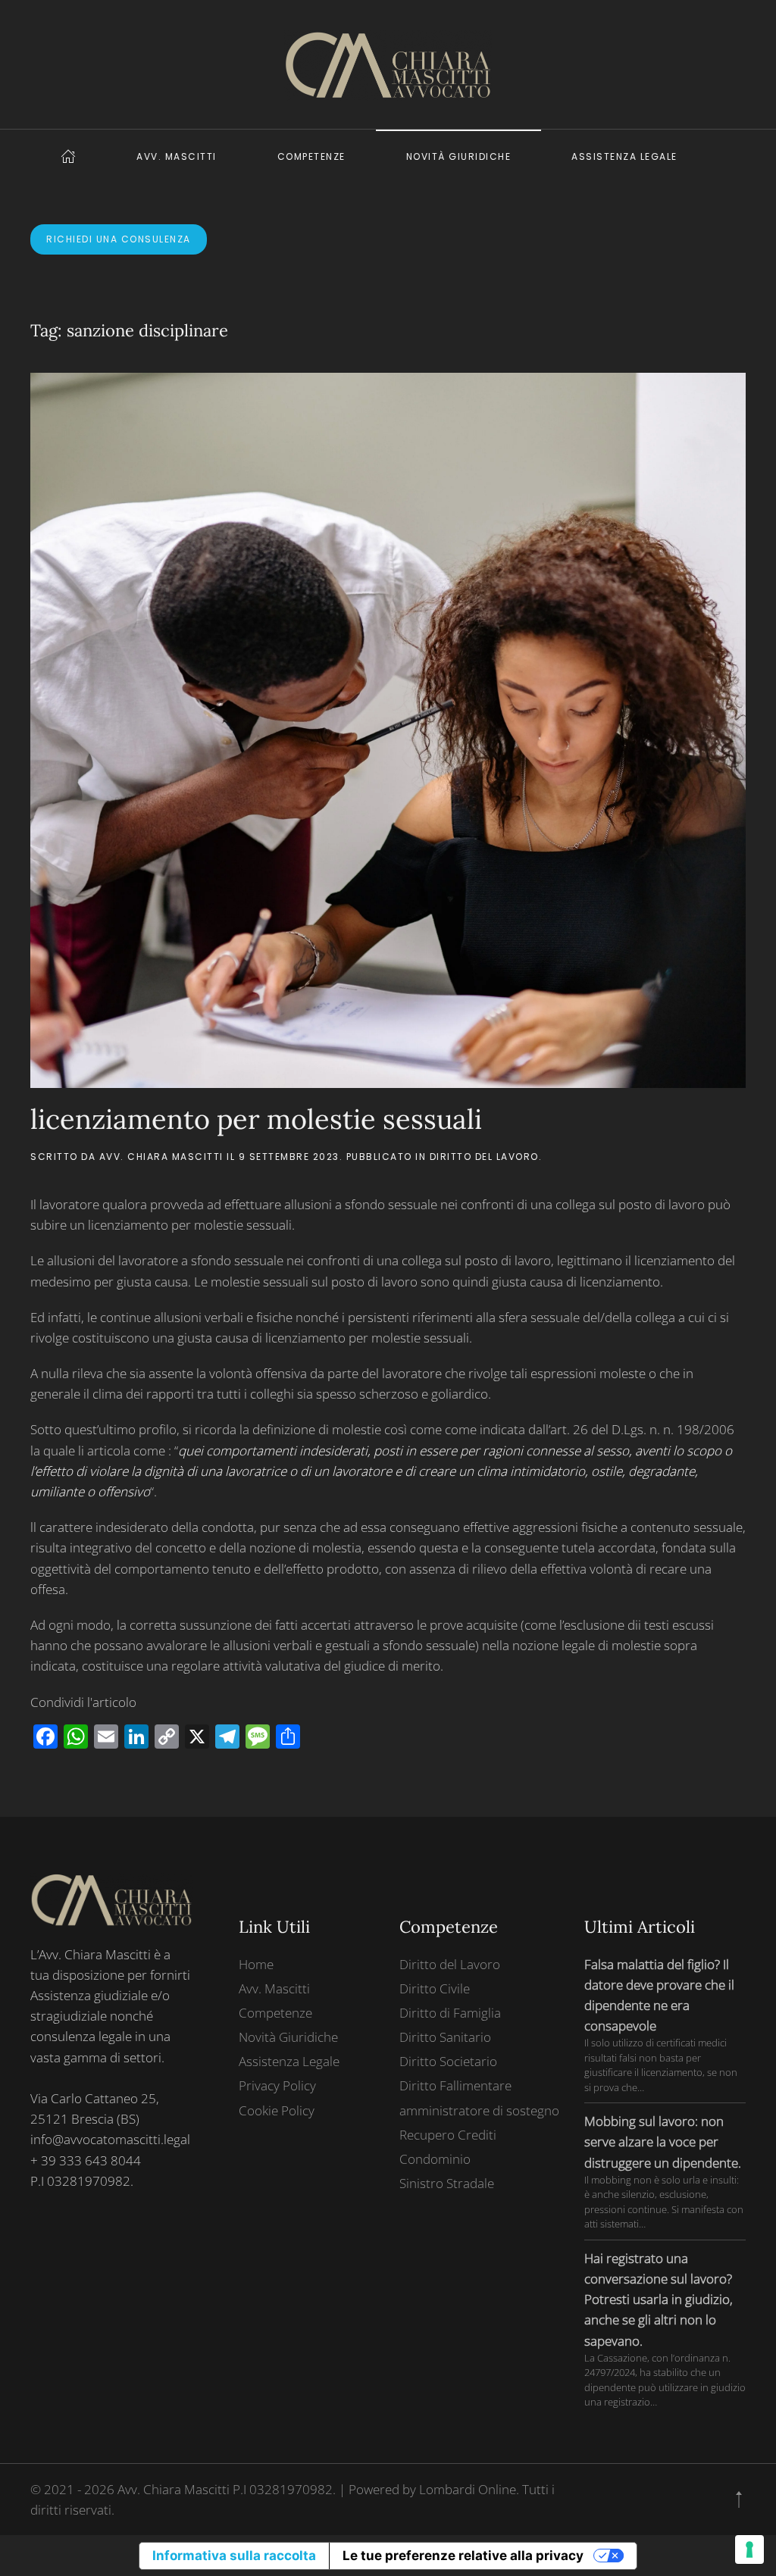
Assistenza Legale (624, 156)
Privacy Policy (277, 2085)
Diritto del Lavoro (484, 1157)
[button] (739, 2499)
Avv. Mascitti (177, 156)
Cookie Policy (277, 2110)
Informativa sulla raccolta (234, 2556)
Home (256, 1964)
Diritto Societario (448, 2061)
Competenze (311, 156)
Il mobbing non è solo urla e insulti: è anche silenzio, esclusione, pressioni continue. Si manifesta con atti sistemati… (664, 2202)
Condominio (435, 2159)
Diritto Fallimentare (455, 2085)
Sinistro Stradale (447, 2183)
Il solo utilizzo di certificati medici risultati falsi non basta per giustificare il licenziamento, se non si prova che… (661, 2065)
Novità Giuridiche (459, 156)
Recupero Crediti (448, 2135)
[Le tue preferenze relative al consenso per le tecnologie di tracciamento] (749, 2549)
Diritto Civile (435, 1988)
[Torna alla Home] (388, 64)
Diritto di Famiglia (450, 2013)
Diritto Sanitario (445, 2037)
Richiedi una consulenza (119, 239)
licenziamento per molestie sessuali (256, 1119)
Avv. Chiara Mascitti (161, 1157)
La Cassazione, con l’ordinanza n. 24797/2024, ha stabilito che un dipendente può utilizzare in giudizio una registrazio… (665, 2380)
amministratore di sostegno (479, 2110)
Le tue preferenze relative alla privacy (463, 2556)
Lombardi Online (468, 2489)
